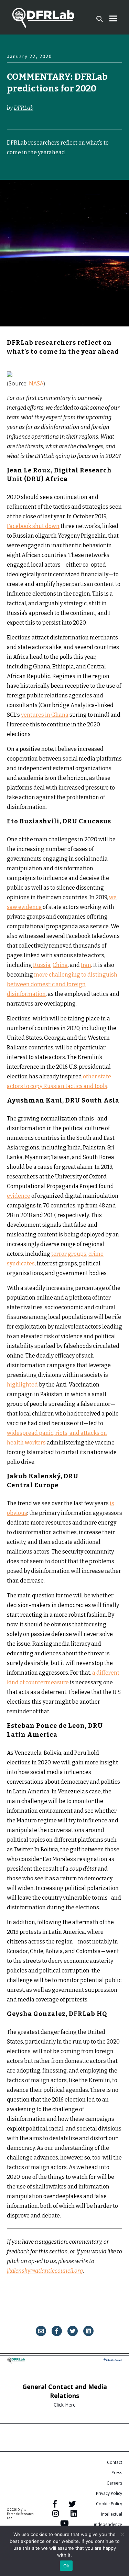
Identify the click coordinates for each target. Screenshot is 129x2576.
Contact (115, 2462)
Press (117, 2473)
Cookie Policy (109, 2504)
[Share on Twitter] (73, 2331)
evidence (19, 1196)
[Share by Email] (41, 2331)
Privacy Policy (109, 2493)
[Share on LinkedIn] (88, 2331)
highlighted (22, 1385)
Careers (114, 2483)
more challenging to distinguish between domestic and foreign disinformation (62, 984)
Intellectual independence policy (108, 2524)
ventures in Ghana (45, 715)
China (60, 965)
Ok (66, 2566)
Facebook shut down (33, 526)
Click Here (65, 2405)
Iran (86, 965)
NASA (36, 383)
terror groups (69, 1254)
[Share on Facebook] (57, 2331)
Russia (42, 965)
